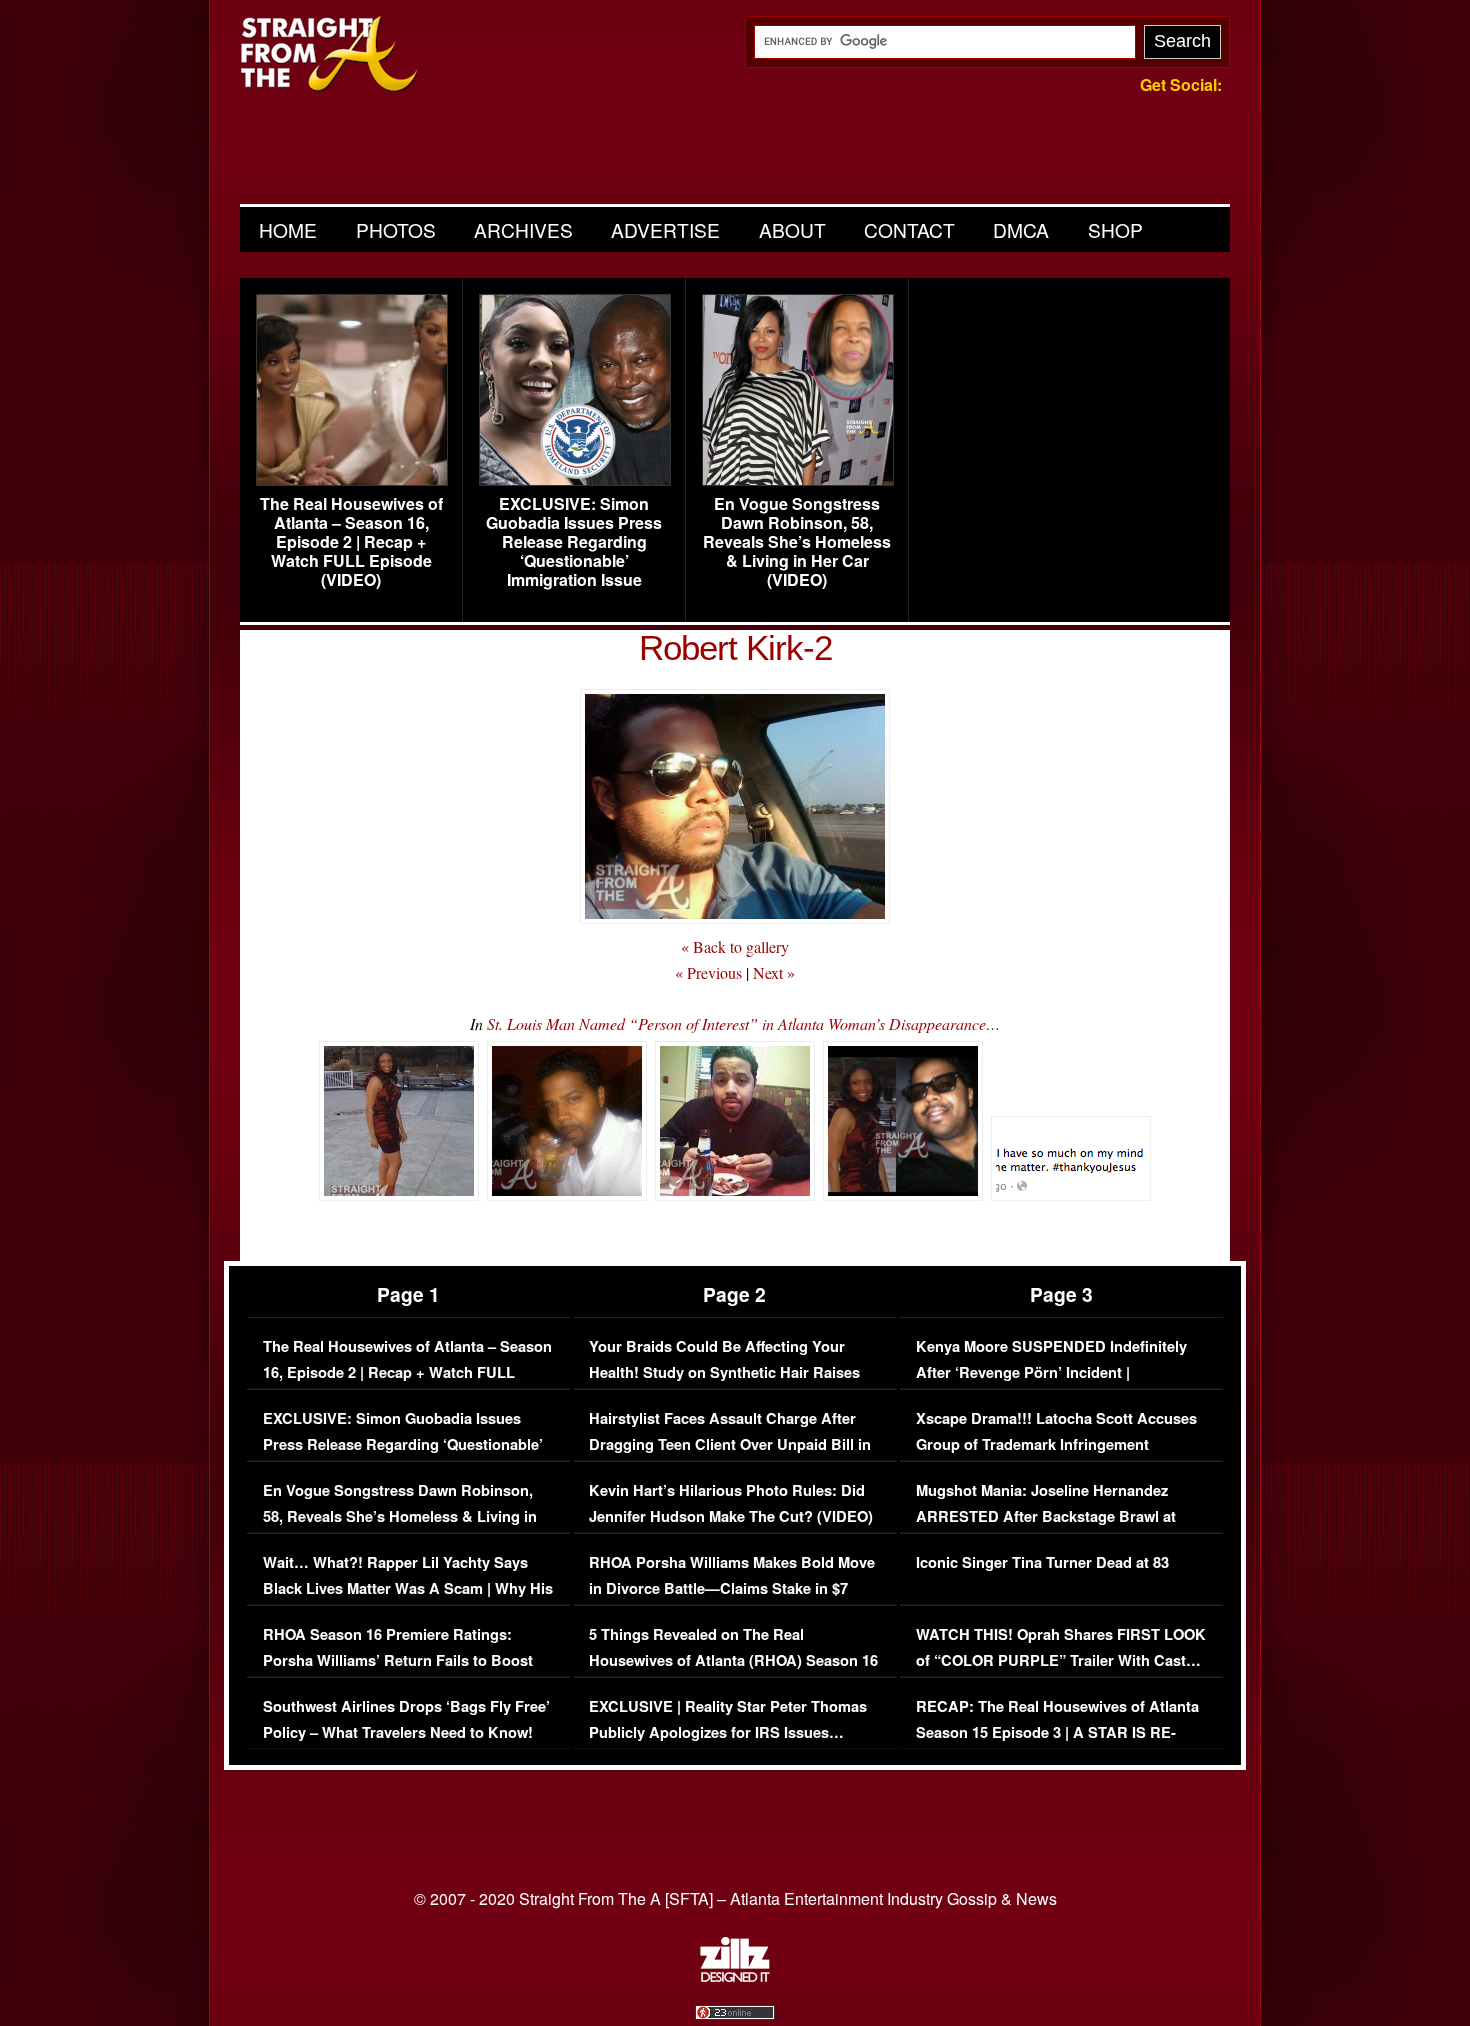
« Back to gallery (735, 946)
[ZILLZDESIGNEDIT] (735, 1977)
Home (288, 229)
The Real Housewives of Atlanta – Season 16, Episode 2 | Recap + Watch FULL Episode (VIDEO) (351, 542)
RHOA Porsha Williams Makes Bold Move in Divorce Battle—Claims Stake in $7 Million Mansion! (732, 1588)
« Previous (708, 972)
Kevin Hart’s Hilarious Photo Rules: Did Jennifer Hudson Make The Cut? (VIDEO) (731, 1503)
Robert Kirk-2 (735, 647)
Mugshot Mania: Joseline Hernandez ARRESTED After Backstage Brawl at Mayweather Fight (1046, 1516)
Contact (909, 229)
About (792, 229)
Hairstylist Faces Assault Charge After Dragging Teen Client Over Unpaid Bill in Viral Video (730, 1444)
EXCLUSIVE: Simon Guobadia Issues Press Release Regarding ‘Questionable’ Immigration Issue (574, 542)
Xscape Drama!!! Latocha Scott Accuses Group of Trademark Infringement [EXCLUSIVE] (1056, 1444)
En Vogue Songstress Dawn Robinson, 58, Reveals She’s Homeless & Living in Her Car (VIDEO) (797, 542)
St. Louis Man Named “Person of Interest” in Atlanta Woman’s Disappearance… (743, 1023)
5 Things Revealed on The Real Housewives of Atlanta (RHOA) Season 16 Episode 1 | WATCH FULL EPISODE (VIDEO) (733, 1673)
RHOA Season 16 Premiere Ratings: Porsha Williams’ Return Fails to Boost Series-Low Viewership (398, 1660)
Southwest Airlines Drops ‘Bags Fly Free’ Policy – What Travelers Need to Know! (406, 1719)
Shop (1115, 229)
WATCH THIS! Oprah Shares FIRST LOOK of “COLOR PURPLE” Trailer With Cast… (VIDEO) (1061, 1660)
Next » (774, 972)
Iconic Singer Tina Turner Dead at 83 (1042, 1562)
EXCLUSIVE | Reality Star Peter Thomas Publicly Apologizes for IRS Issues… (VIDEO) (728, 1732)
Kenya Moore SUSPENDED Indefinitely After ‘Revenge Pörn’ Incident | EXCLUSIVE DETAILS (1051, 1372)
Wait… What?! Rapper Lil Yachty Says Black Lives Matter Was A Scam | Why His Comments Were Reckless (408, 1588)
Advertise (665, 229)
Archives (523, 229)
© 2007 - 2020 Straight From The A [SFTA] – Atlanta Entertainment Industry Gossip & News (735, 1898)
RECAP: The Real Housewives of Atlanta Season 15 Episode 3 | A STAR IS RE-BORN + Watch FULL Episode (1057, 1732)
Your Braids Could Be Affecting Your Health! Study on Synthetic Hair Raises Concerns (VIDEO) (724, 1372)
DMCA (1021, 229)
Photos (396, 229)
